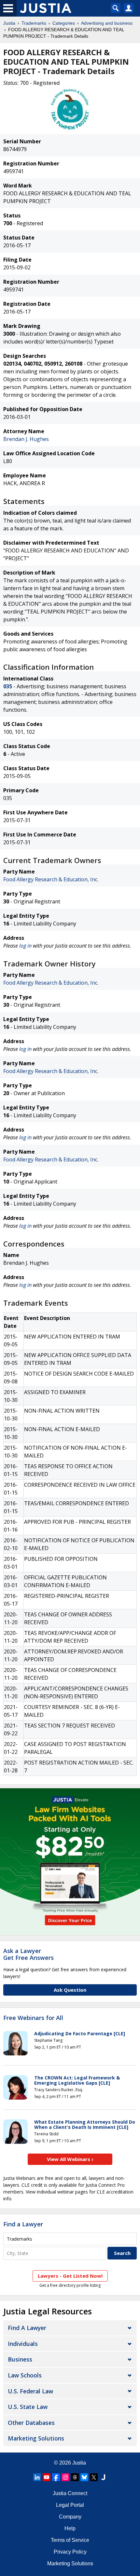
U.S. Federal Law (30, 2391)
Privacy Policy (70, 2552)
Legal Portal (70, 2505)
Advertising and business (107, 23)
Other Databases (31, 2423)
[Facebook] (56, 2477)
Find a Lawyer (23, 2224)
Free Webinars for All (33, 2018)
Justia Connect (70, 2493)
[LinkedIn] (37, 2477)
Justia (9, 23)
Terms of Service (70, 2540)
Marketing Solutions (36, 2438)
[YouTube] (47, 2477)
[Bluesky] (84, 2477)
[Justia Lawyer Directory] (103, 2477)
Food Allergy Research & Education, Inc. (51, 879)
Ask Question (70, 1990)
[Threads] (75, 2477)
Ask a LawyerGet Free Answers (28, 1954)
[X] (94, 2477)
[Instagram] (65, 2477)
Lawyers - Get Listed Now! (70, 2276)
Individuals (23, 2344)
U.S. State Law (28, 2407)
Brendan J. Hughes (26, 439)
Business (20, 2359)
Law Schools (25, 2375)
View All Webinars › (70, 2159)
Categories (64, 23)
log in (25, 946)
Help (70, 2528)
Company (70, 2517)
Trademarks (34, 23)
